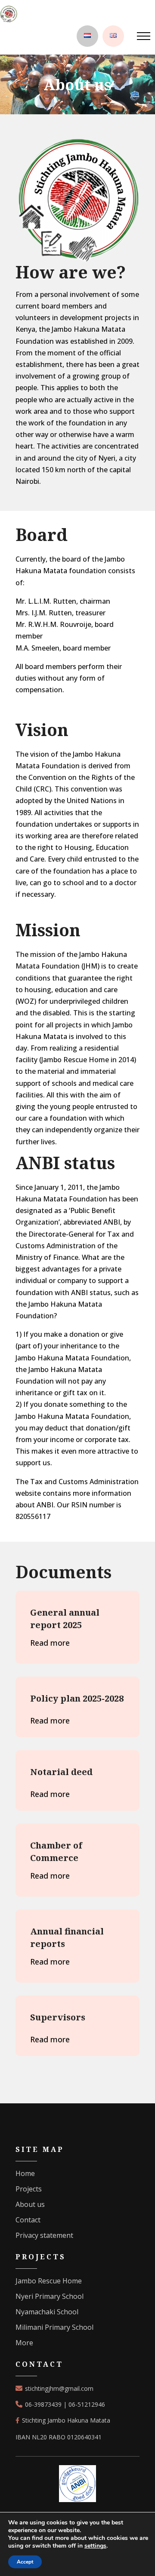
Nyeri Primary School (50, 2296)
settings (95, 2546)
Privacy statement (44, 2235)
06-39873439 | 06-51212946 (65, 2404)
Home (25, 2173)
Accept (25, 2562)
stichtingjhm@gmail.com (59, 2388)
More (24, 2343)
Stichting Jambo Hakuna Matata (65, 2420)
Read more (50, 1643)
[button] (144, 34)
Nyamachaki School (47, 2312)
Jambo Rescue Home (49, 2281)
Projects (29, 2189)
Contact (28, 2220)
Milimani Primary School (54, 2327)
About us (30, 2204)
